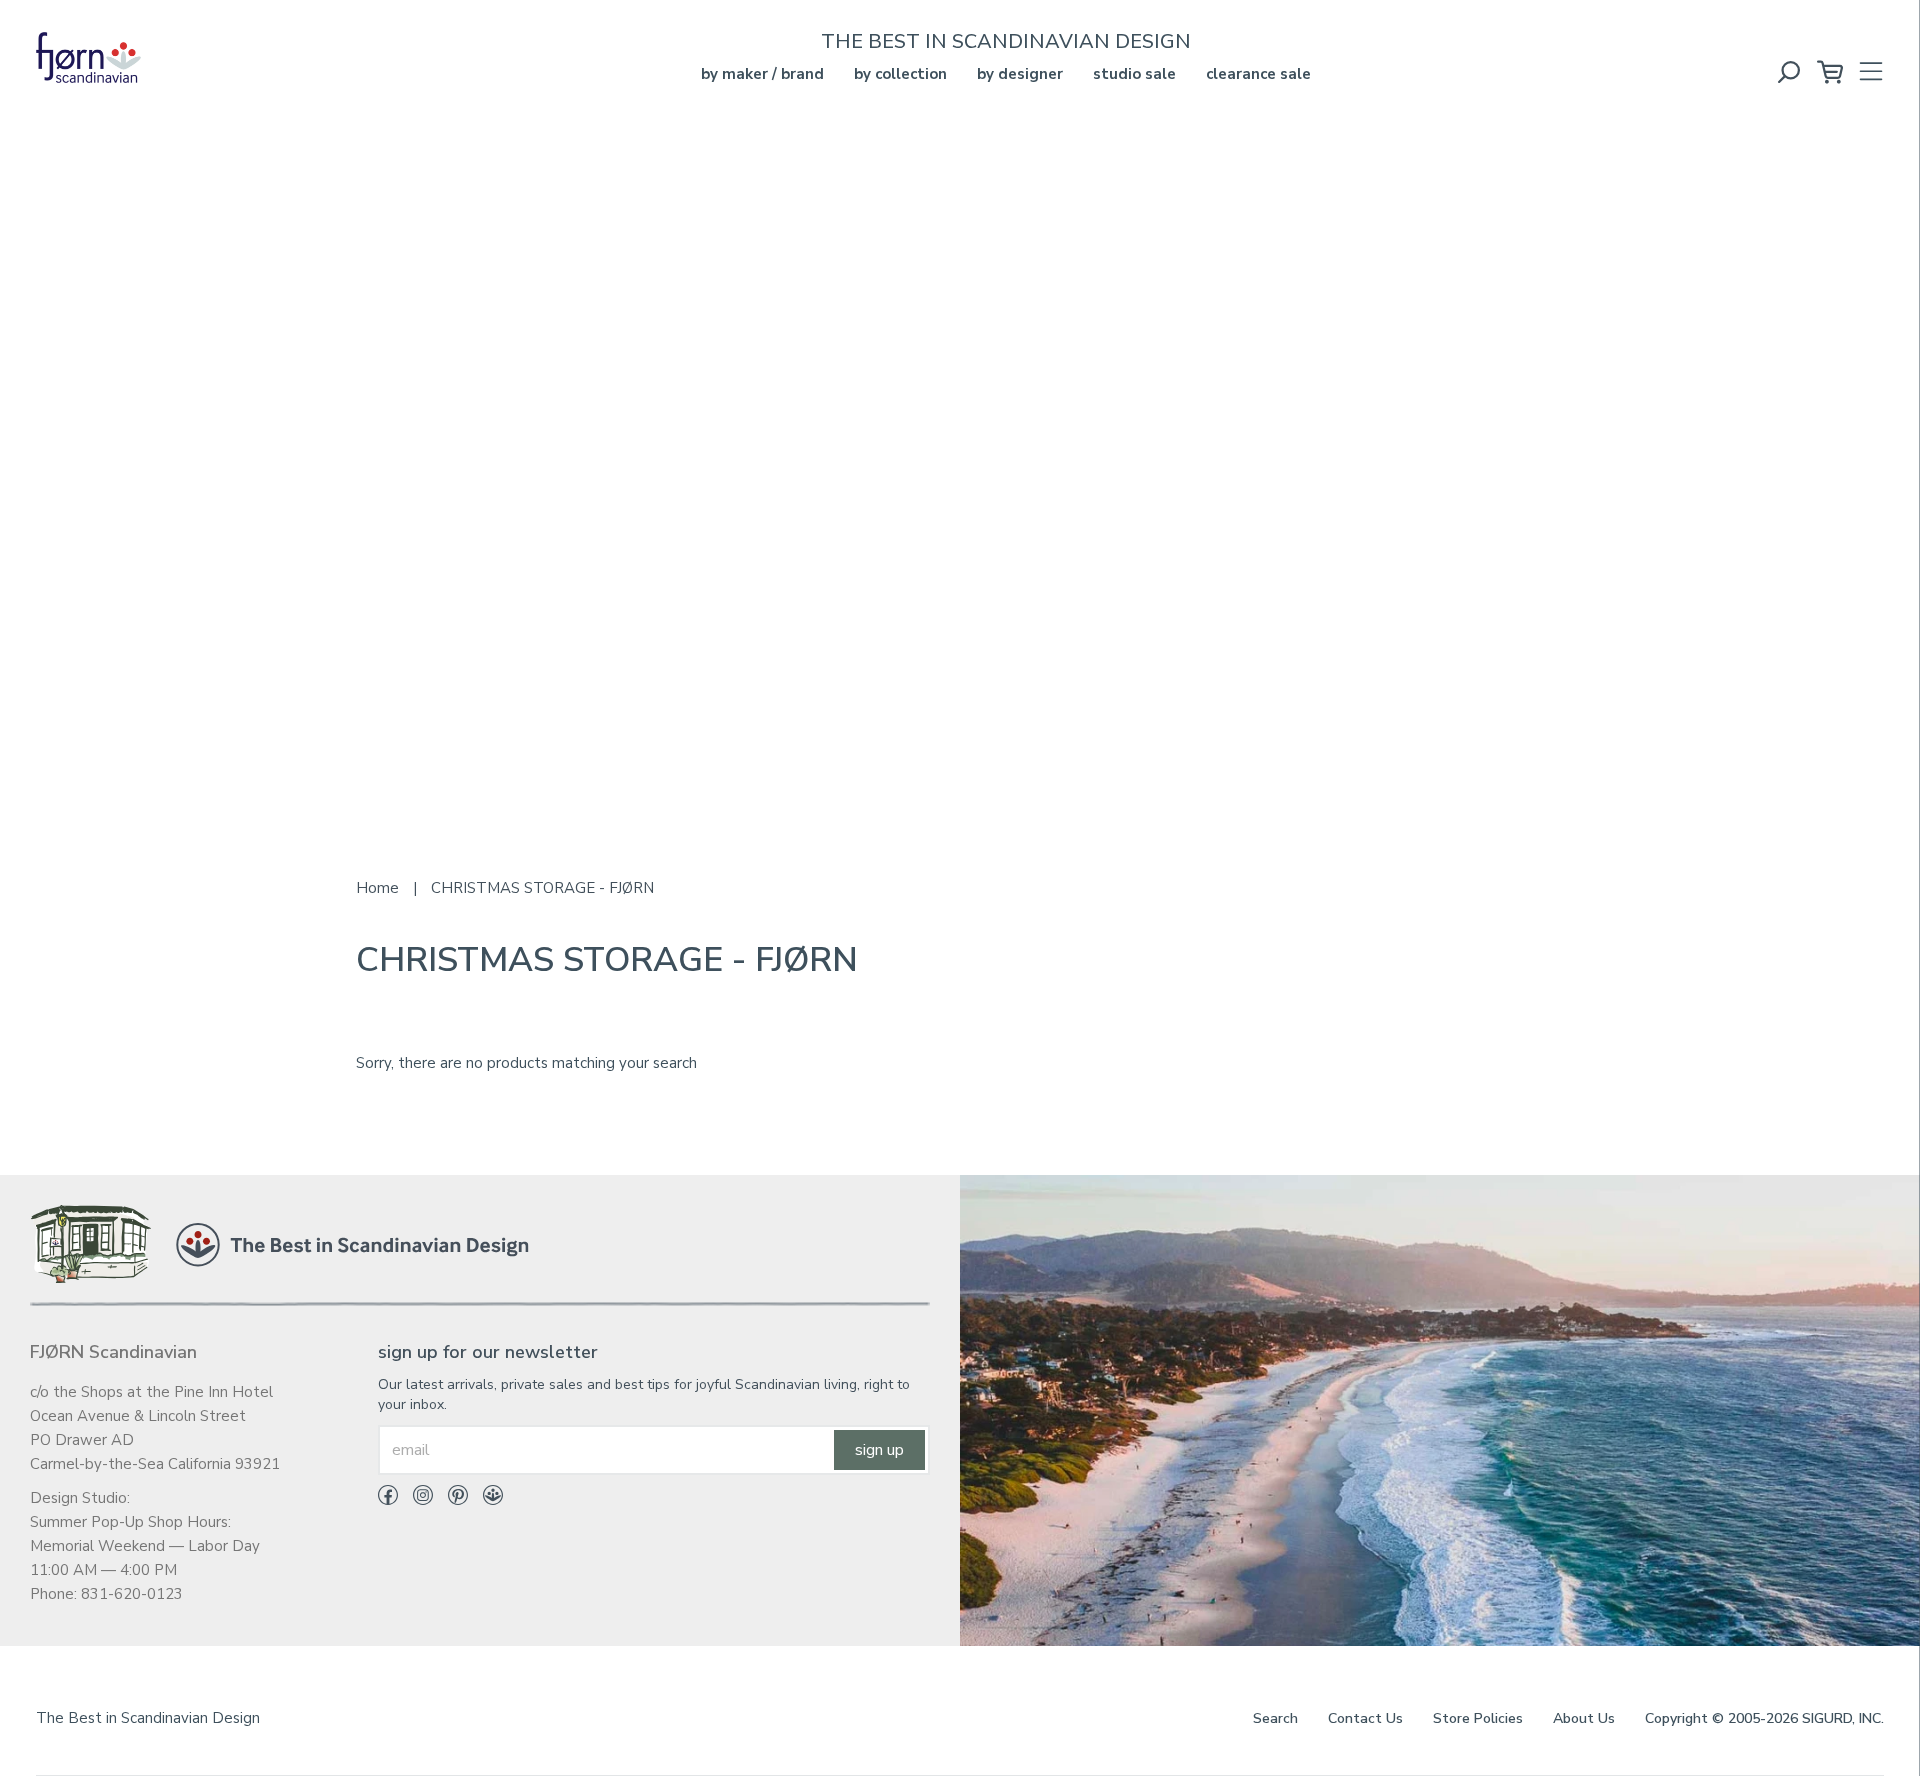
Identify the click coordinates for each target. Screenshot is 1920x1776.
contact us (1365, 1718)
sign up (879, 1450)
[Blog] (485, 1499)
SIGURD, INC (1841, 1718)
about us (1584, 1718)
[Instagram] (415, 1499)
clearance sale (1258, 74)
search (1275, 1718)
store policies (1478, 1718)
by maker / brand (762, 74)
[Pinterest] (450, 1499)
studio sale (1134, 74)
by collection (900, 74)
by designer (1020, 74)
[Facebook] (388, 1499)
